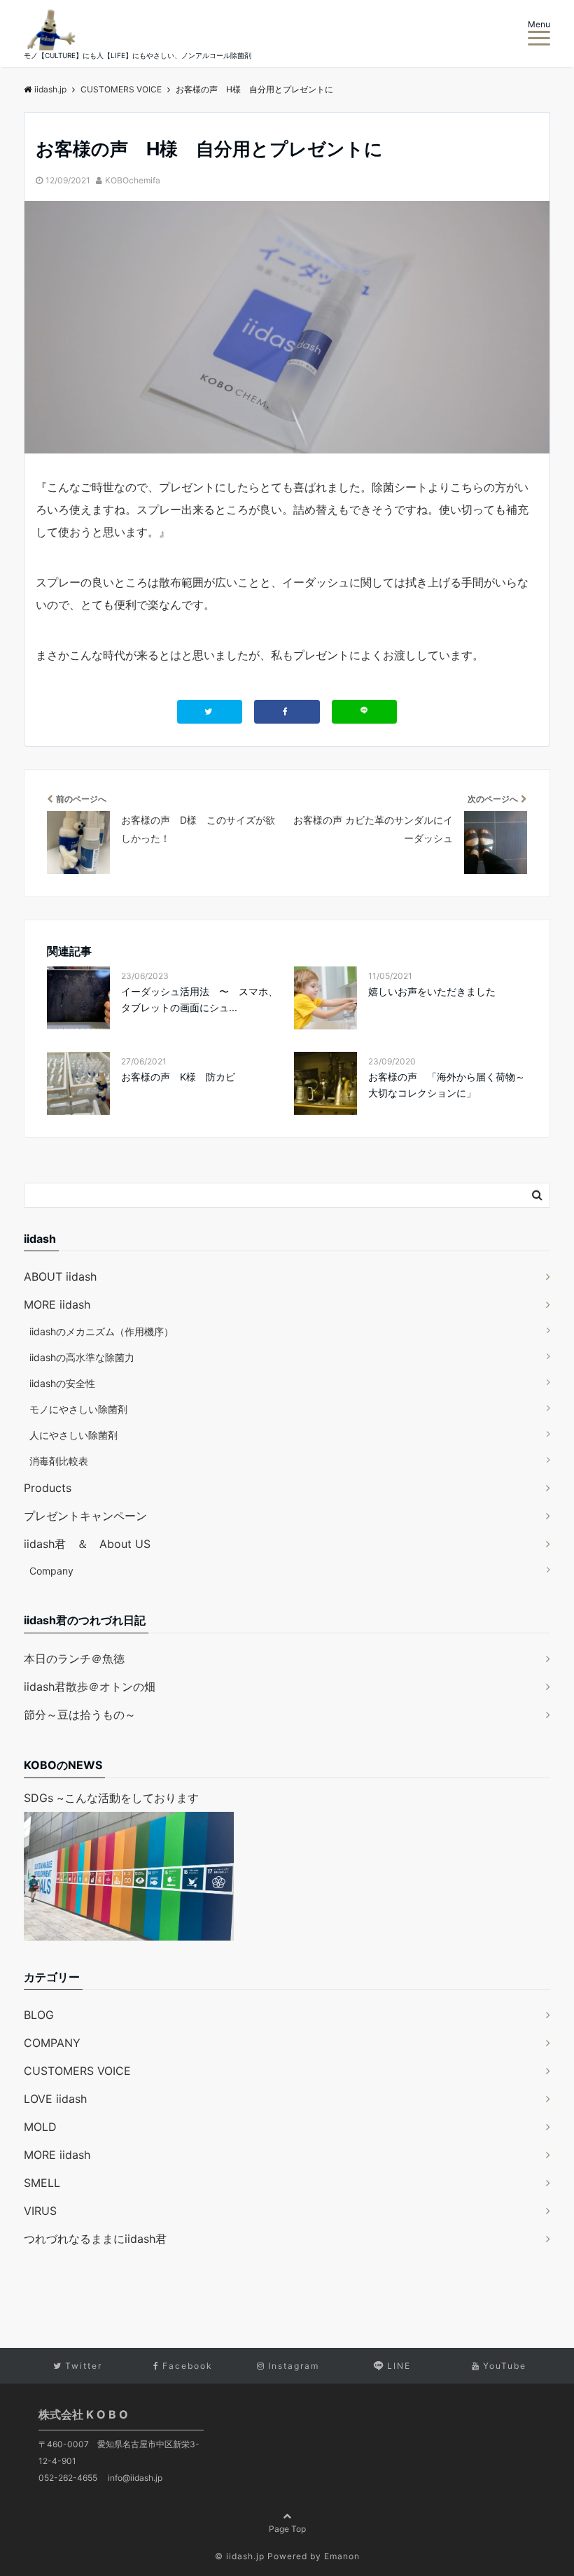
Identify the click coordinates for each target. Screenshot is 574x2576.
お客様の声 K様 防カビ (178, 1077)
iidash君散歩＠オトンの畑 (90, 1687)
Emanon (342, 2556)
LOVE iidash (55, 2099)
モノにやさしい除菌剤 (78, 1409)
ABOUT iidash (60, 1276)
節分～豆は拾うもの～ (80, 1715)
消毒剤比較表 (59, 1461)
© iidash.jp (240, 2556)
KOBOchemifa (133, 180)
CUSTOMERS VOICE (77, 2071)
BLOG (39, 2015)
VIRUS (40, 2211)
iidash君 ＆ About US (87, 1544)
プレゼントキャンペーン (85, 1516)
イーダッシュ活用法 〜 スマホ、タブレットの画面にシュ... (199, 999)
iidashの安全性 (62, 1383)
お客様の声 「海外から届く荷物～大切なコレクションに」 (447, 1084)
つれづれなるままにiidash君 (95, 2239)
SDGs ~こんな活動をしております (111, 1798)
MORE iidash (57, 1304)
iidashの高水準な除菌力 (82, 1357)
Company (51, 1571)
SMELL (42, 2183)
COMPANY (52, 2043)
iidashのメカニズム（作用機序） (101, 1331)
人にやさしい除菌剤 (73, 1435)
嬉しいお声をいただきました (432, 991)
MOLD (40, 2127)
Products (48, 1488)
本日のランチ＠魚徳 (74, 1659)
